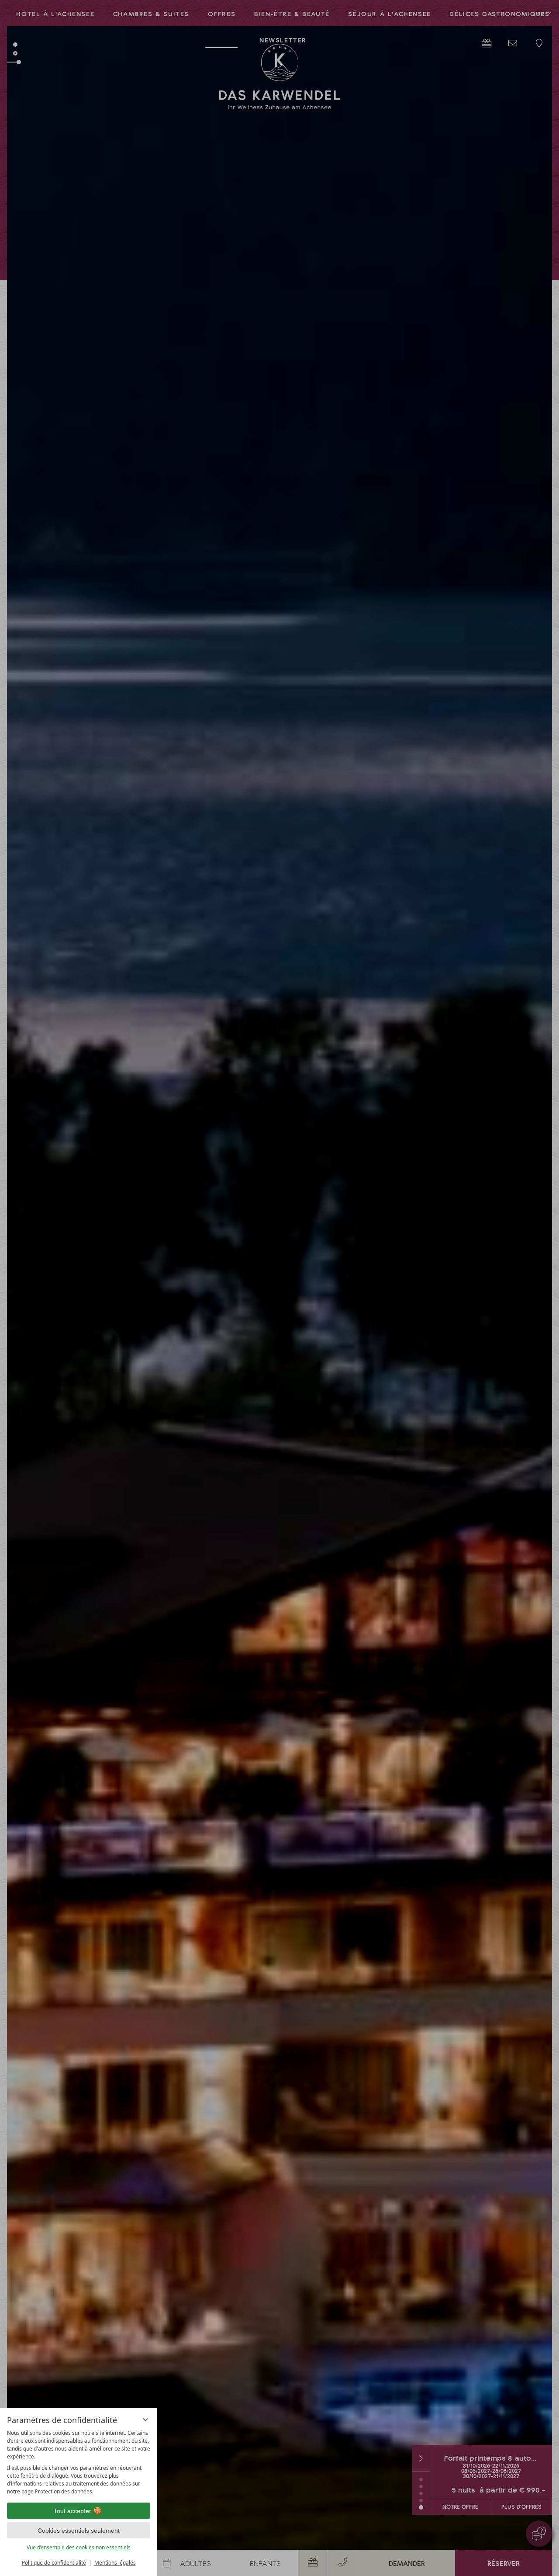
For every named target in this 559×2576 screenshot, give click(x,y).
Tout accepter (72, 2511)
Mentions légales (115, 2563)
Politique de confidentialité (54, 2563)
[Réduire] (145, 2420)
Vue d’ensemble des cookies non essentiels (79, 2547)
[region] (79, 2462)
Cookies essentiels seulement (79, 2531)
